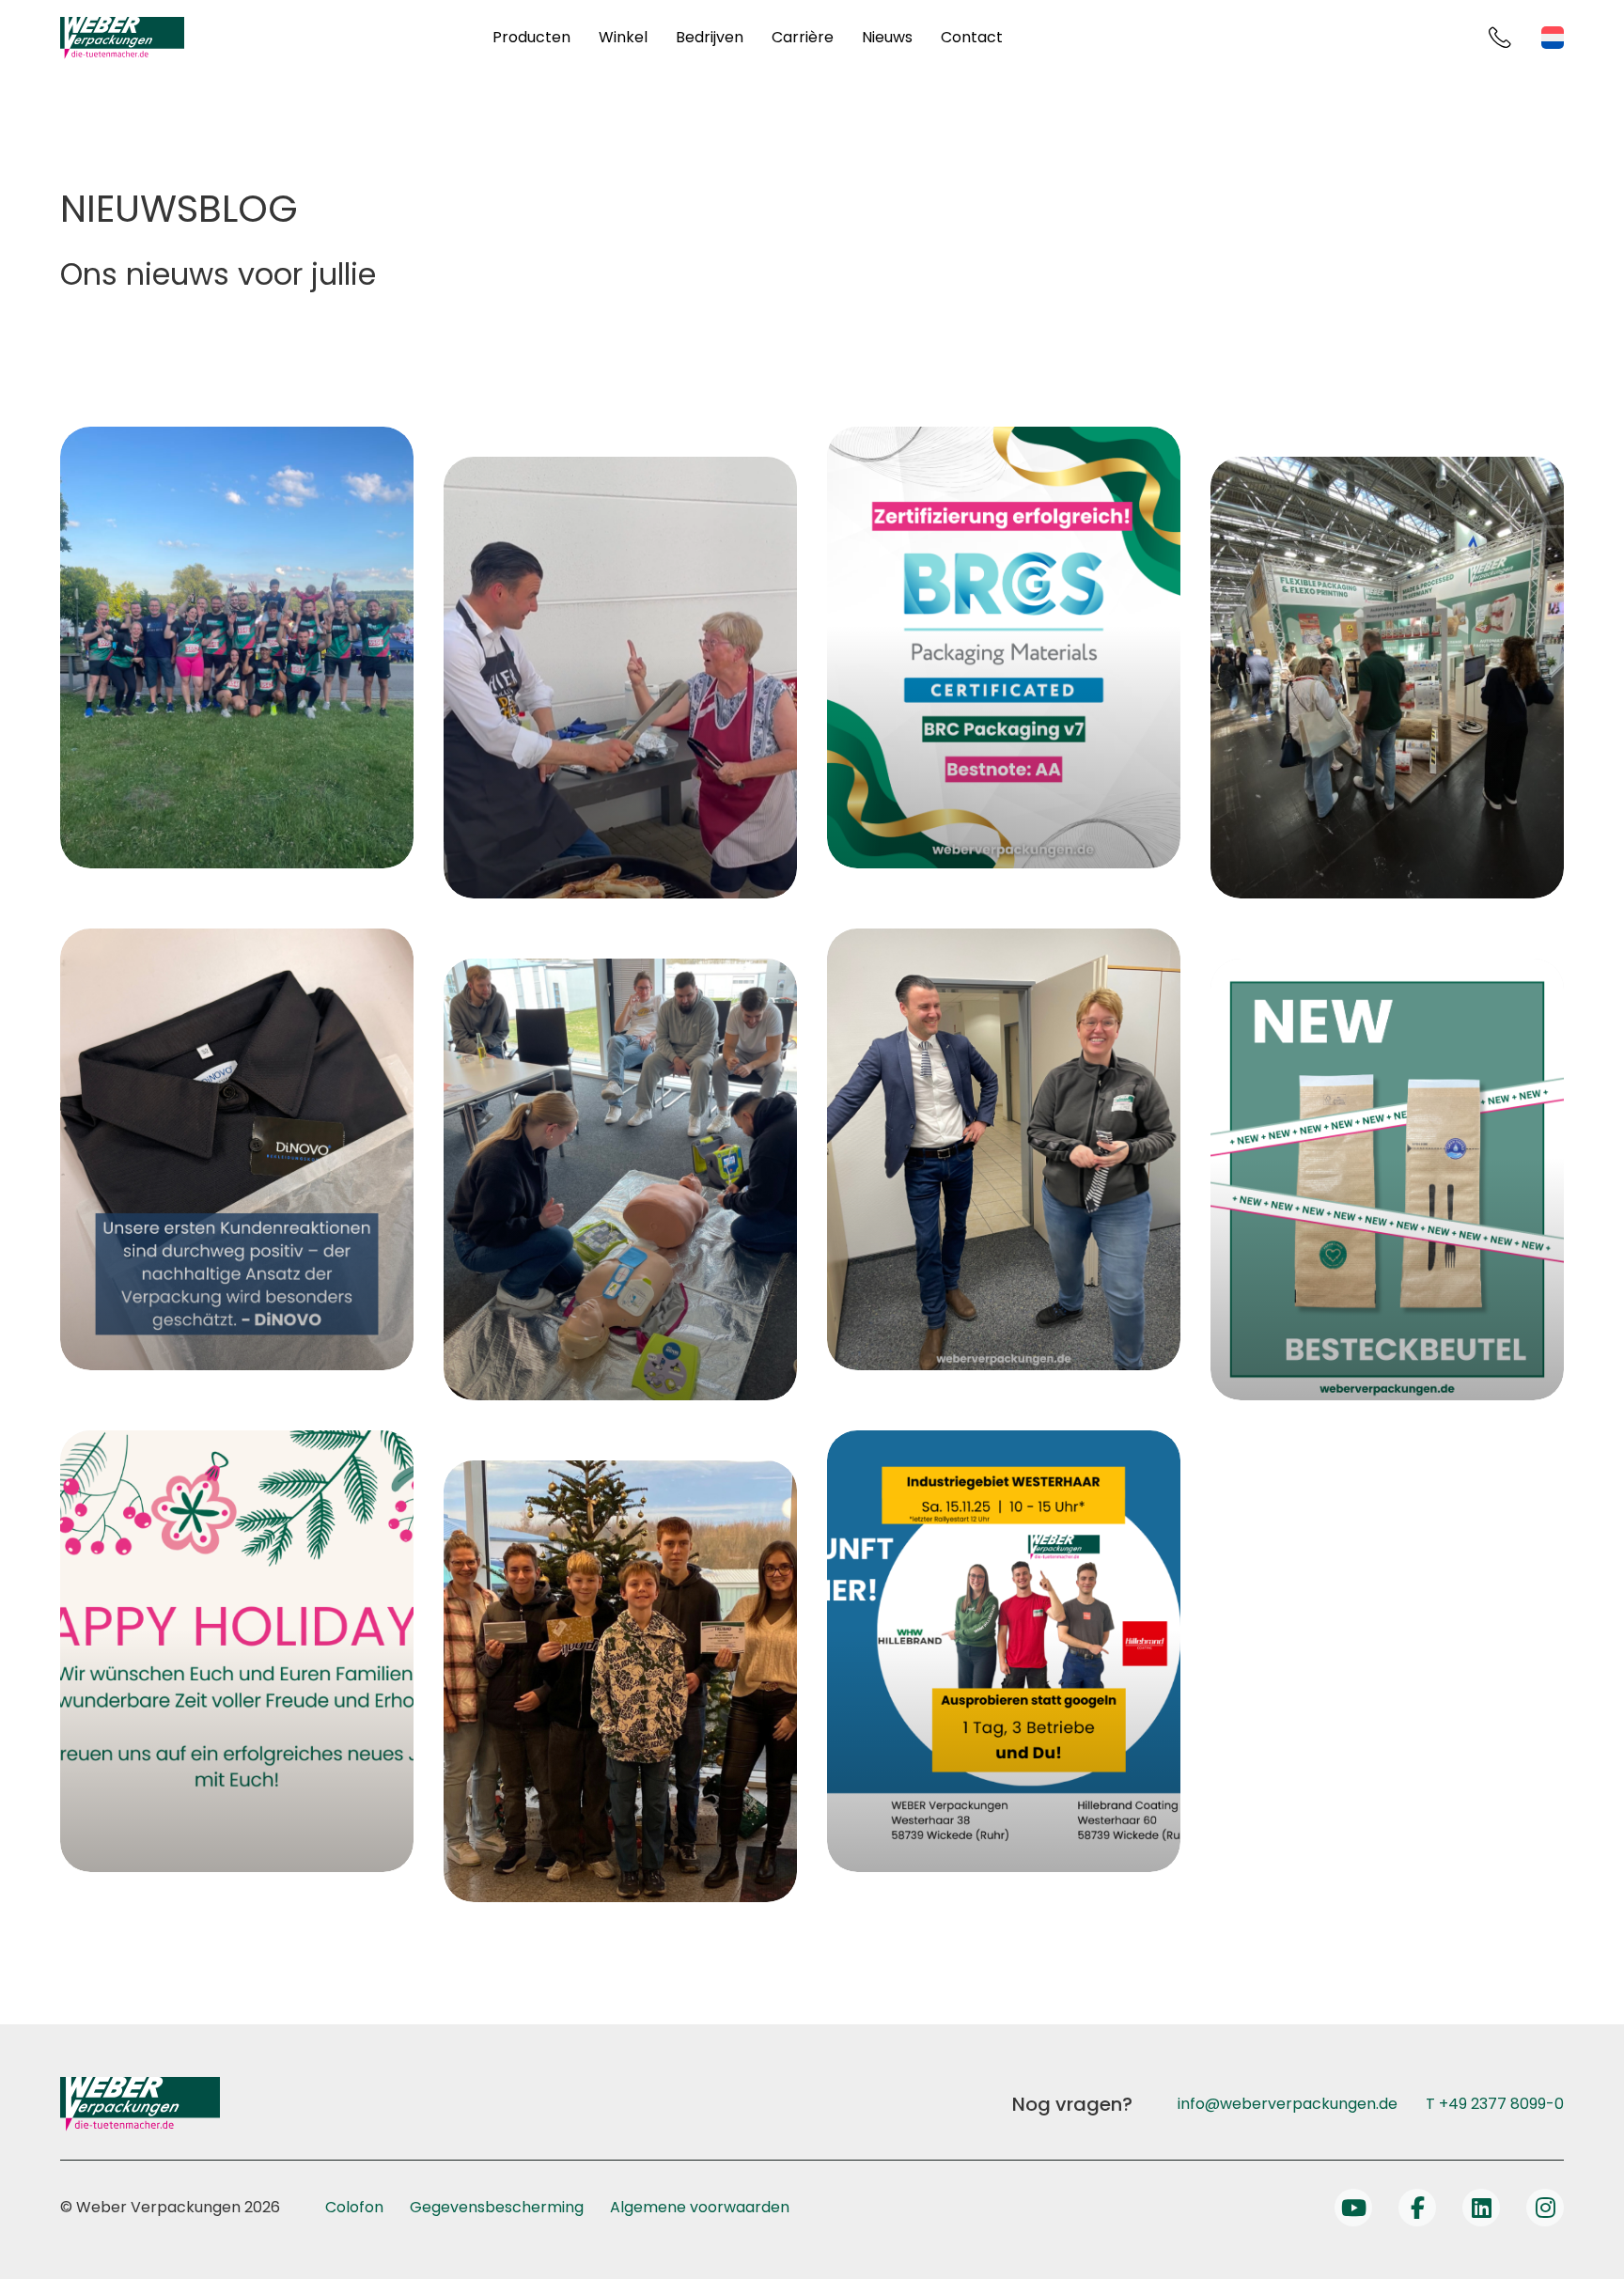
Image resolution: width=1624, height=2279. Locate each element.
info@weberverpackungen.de (1288, 2104)
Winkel (623, 37)
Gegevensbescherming (497, 2207)
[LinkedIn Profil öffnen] (1481, 2208)
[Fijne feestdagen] (237, 1651)
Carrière (803, 37)
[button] (41, 2238)
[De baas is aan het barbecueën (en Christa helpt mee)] (620, 678)
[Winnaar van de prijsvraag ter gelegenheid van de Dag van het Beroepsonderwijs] (620, 1681)
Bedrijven (710, 37)
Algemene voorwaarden (700, 2207)
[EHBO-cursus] (620, 1179)
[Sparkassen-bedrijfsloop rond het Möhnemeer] (237, 648)
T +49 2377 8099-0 (1495, 2104)
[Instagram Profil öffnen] (1545, 2208)
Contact (972, 37)
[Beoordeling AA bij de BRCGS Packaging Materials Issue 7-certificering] (1004, 648)
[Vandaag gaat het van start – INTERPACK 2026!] (1387, 678)
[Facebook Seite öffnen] (1417, 2208)
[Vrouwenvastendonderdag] (1004, 1149)
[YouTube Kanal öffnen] (1353, 2208)
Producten (531, 37)
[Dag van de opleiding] (1004, 1651)
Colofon (354, 2207)
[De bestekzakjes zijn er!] (1387, 1179)
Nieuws (887, 37)
